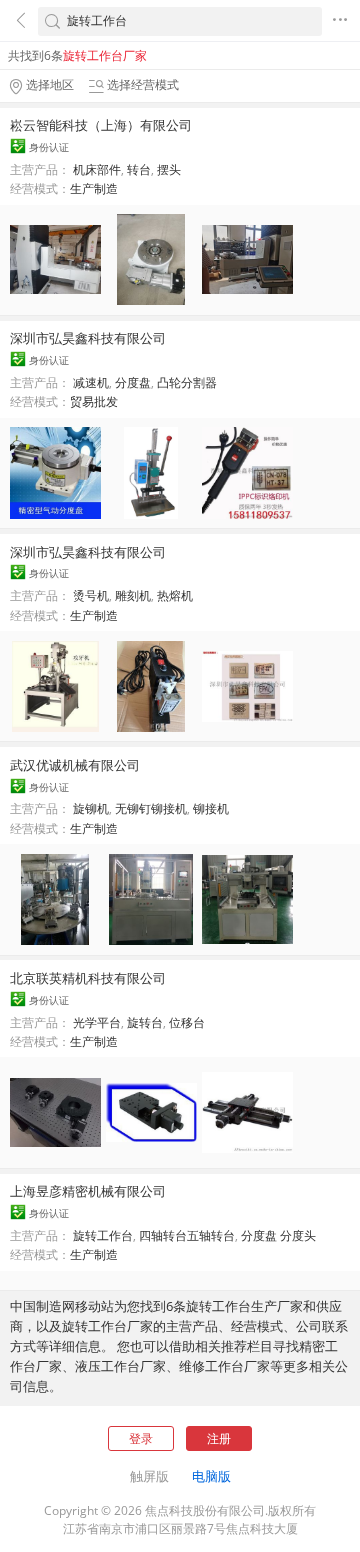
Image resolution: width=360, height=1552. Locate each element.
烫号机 (91, 595)
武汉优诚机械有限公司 (75, 765)
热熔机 (175, 595)
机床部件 (97, 169)
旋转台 (145, 1022)
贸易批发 (94, 401)
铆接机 (211, 808)
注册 (219, 1438)
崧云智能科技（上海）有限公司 (101, 125)
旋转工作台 (103, 1235)
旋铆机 (91, 808)
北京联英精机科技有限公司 (88, 978)
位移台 (187, 1022)
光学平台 (97, 1022)
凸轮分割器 (187, 382)
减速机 (91, 382)
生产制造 (94, 188)
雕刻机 (133, 595)
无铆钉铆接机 (151, 808)
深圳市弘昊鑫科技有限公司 (88, 338)
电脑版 (211, 1476)
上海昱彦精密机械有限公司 (88, 1191)
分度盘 (133, 382)
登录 (141, 1438)
